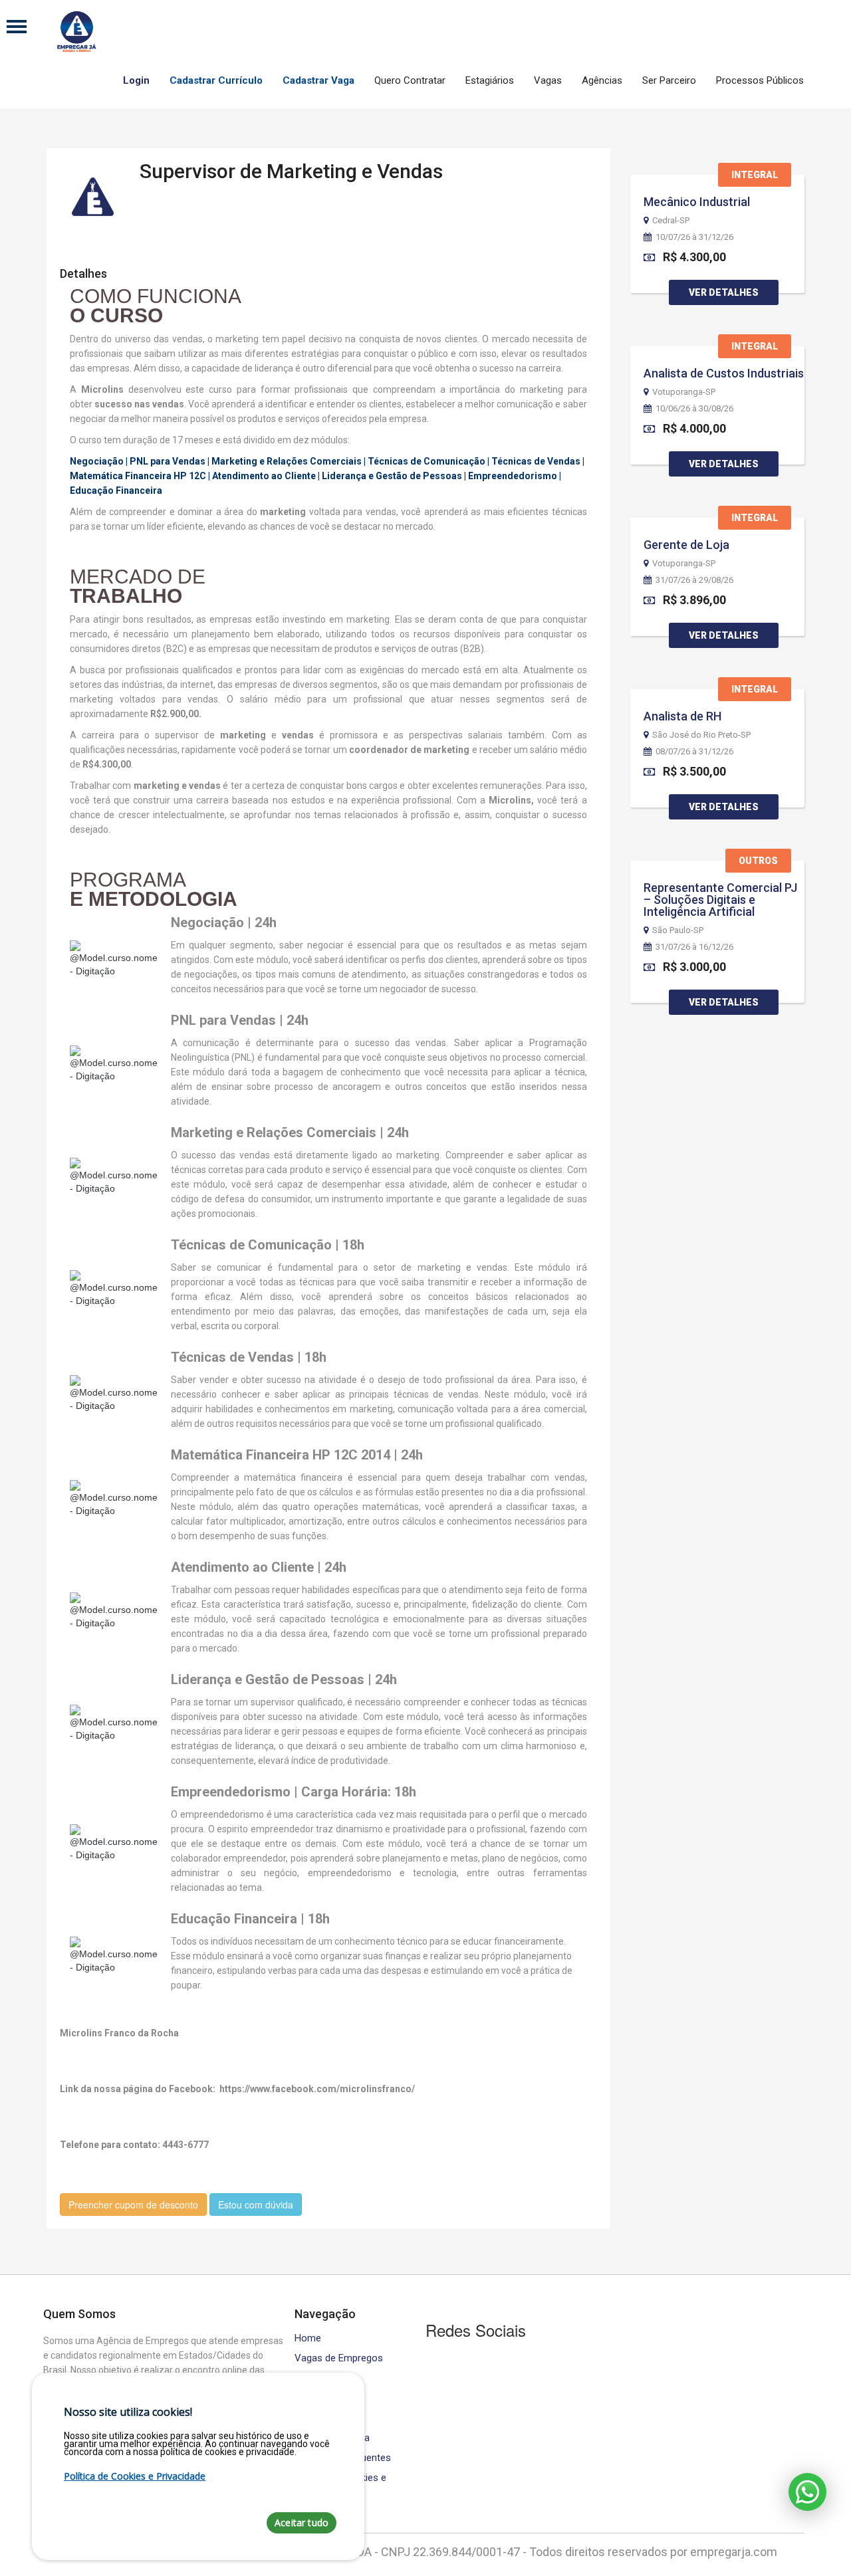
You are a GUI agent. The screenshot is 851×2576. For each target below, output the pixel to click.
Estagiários (490, 80)
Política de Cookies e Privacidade (135, 2476)
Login (136, 80)
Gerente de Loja (686, 545)
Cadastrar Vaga (318, 80)
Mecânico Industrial (697, 202)
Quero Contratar (410, 80)
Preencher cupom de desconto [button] (133, 2204)
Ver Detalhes (724, 292)
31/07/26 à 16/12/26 (694, 947)
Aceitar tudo (302, 2522)
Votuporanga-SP (684, 392)
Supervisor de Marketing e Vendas (291, 171)
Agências (602, 80)
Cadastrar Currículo (216, 80)
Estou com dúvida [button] (256, 2204)
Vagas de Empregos (339, 2358)
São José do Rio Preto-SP (701, 735)
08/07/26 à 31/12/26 (694, 752)
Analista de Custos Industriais (724, 373)
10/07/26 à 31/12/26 (694, 237)
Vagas (548, 80)
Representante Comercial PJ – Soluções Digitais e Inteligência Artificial (720, 900)
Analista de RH (682, 716)
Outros (758, 861)
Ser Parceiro (669, 80)
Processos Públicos (760, 80)
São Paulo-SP (678, 930)
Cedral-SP (671, 221)
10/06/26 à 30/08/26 (694, 409)
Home (308, 2338)
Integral (755, 175)
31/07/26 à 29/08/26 (694, 580)
